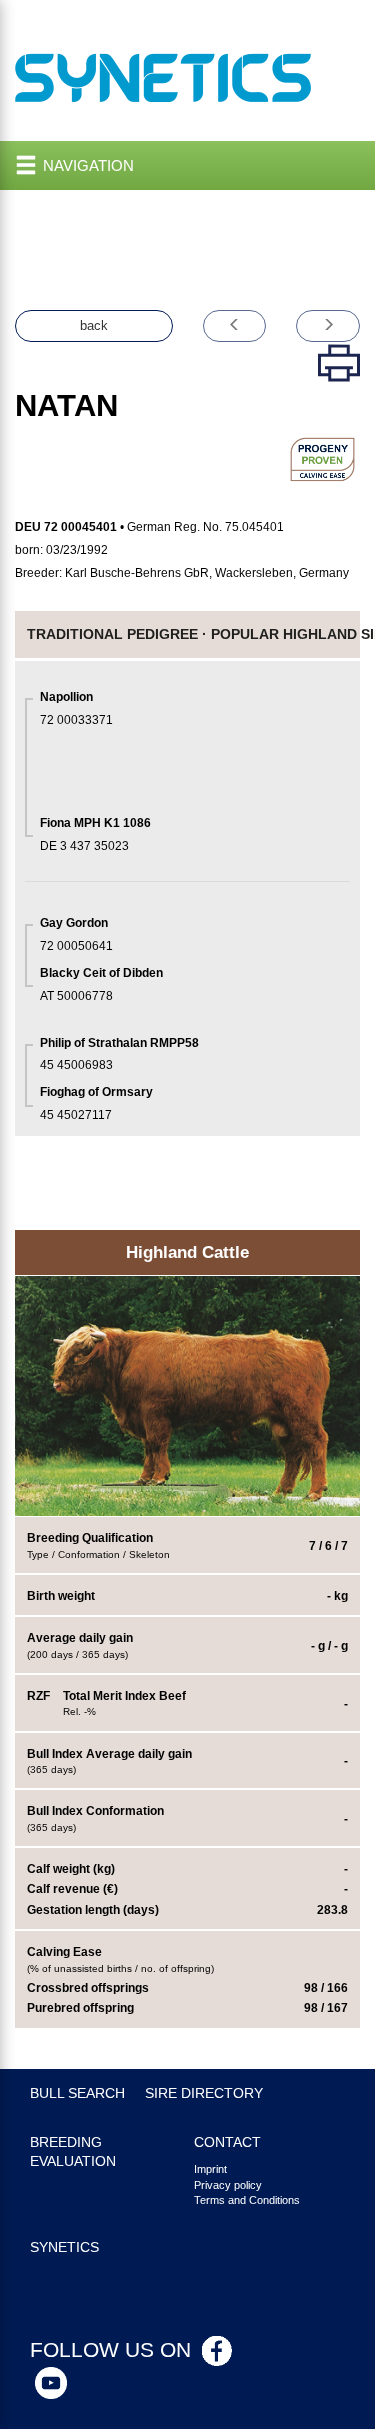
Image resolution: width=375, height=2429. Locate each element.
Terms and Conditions (247, 2200)
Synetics (64, 2247)
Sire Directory (204, 2093)
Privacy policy (228, 2185)
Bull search (77, 2093)
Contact (227, 2142)
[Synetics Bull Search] (163, 76)
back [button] (94, 325)
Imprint (210, 2169)
